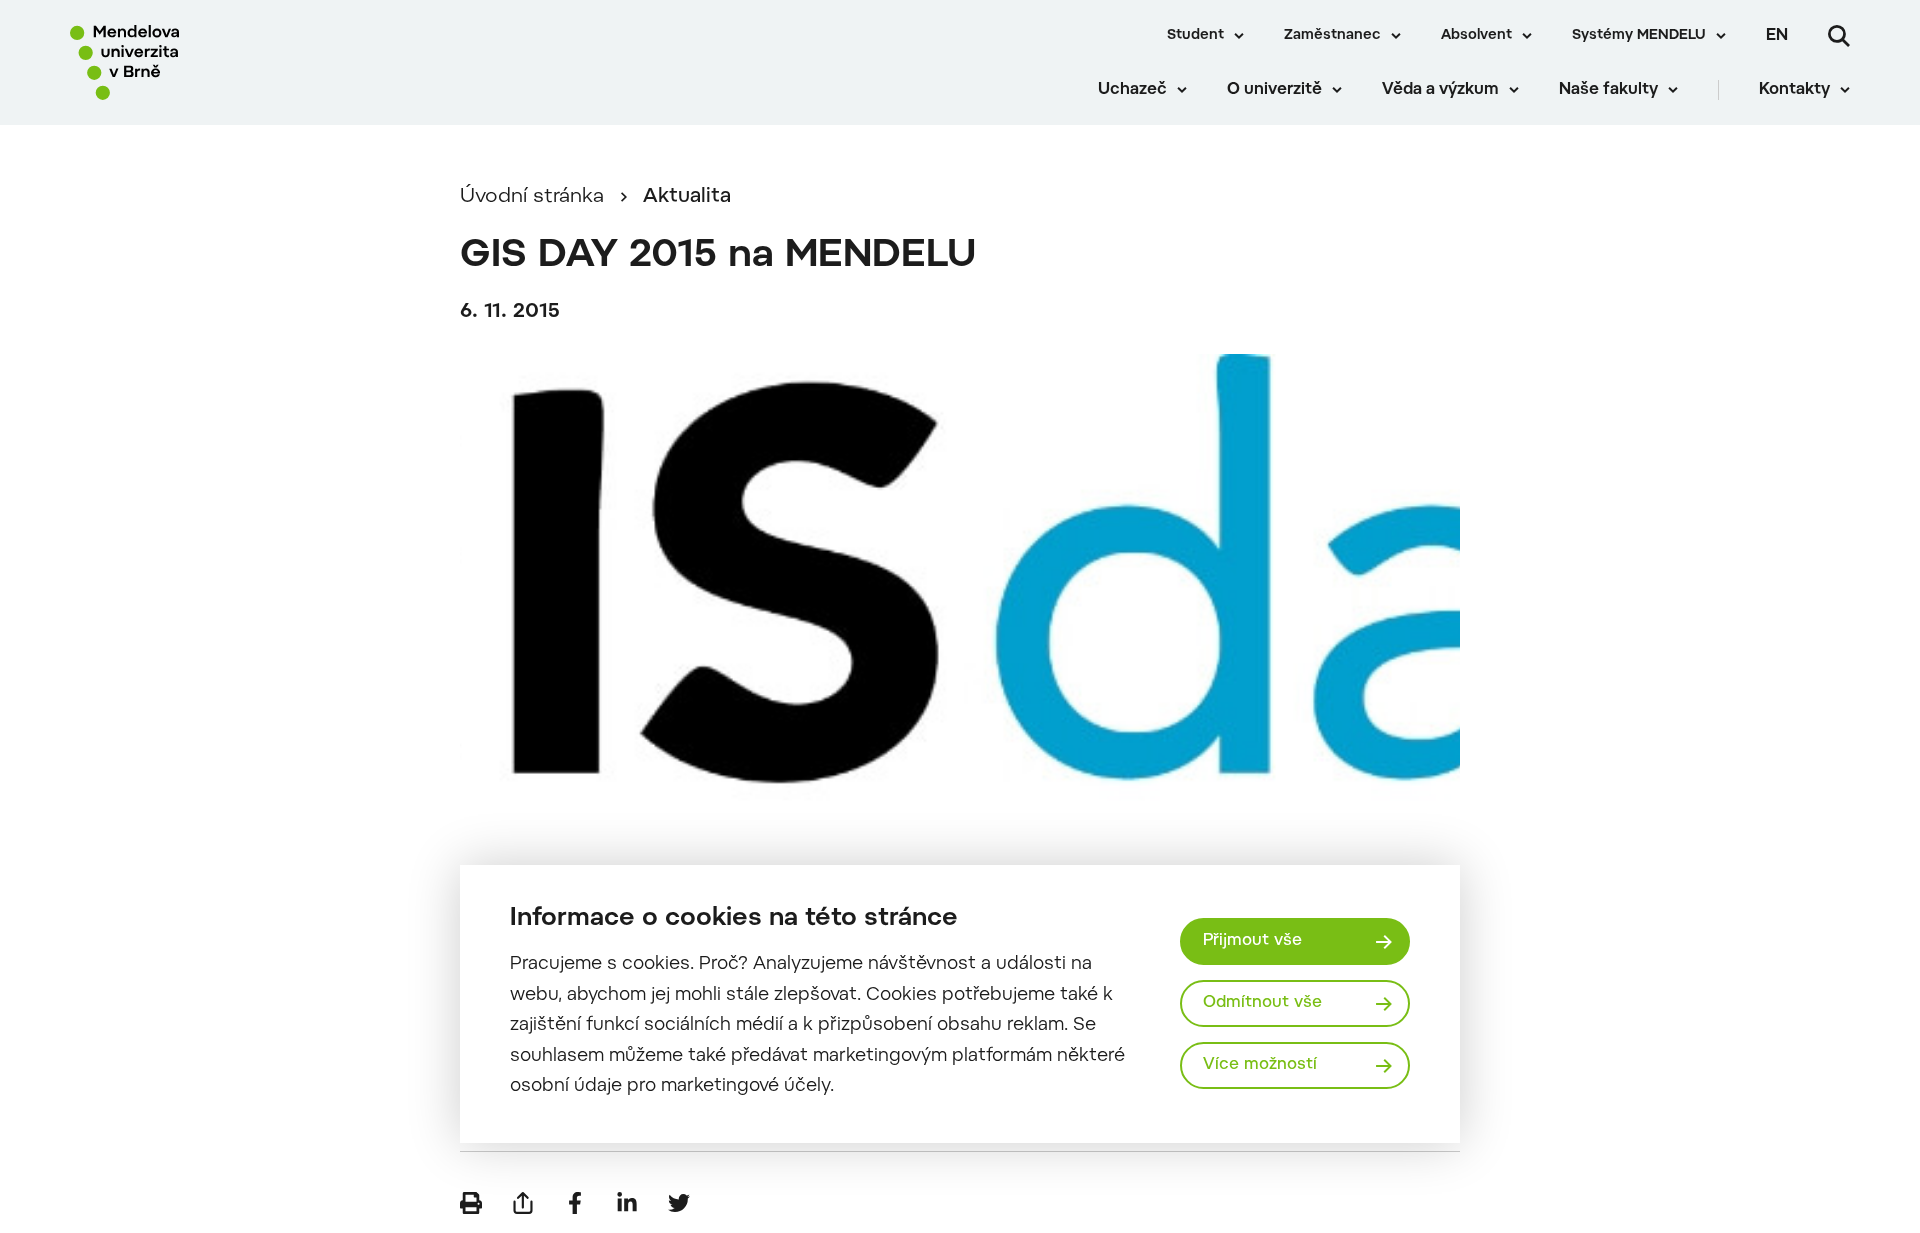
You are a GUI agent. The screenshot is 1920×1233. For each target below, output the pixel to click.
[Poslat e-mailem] (523, 1203)
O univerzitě (1274, 90)
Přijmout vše (1252, 941)
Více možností (1260, 1065)
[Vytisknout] (471, 1203)
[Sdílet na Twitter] (679, 1203)
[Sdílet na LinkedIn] (627, 1203)
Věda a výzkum (1440, 90)
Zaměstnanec (1332, 36)
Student (1195, 36)
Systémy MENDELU (1639, 36)
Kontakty (1794, 90)
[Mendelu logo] (191, 62)
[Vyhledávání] (1839, 36)
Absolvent (1476, 36)
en (1777, 36)
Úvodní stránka (532, 197)
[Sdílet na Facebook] (575, 1203)
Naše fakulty (1608, 90)
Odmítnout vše (1262, 1003)
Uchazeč (1132, 90)
